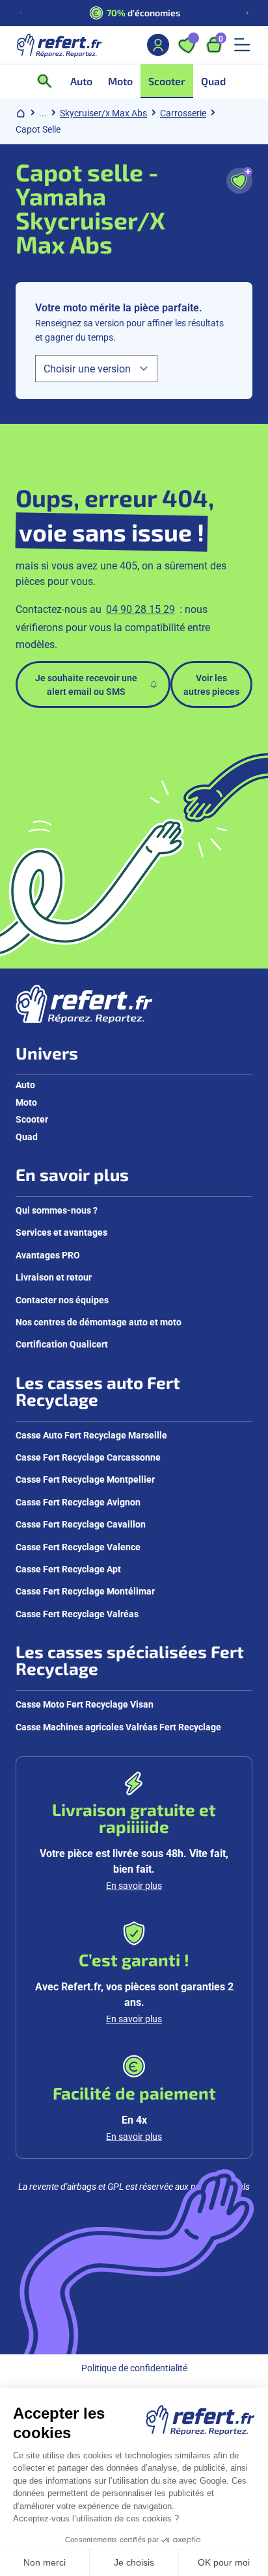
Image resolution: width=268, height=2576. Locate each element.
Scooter (32, 1119)
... (43, 113)
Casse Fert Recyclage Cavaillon (81, 1524)
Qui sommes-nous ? (57, 1210)
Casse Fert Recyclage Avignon (78, 1502)
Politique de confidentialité (134, 2368)
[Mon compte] (158, 45)
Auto (25, 1085)
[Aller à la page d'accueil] (59, 45)
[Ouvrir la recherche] (49, 81)
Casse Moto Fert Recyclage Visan (85, 1704)
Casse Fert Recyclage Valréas (77, 1614)
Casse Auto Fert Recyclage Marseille (91, 1435)
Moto (26, 1102)
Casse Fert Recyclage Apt (68, 1569)
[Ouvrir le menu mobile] (242, 45)
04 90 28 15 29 (141, 609)
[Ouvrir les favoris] (187, 45)
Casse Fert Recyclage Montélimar (85, 1591)
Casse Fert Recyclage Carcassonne (88, 1457)
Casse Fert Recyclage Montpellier (85, 1479)
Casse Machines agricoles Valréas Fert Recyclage (118, 1727)
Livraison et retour (54, 1277)
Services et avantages (61, 1232)
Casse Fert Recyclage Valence (78, 1547)
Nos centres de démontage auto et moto (99, 1322)
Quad (27, 1137)
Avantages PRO (48, 1255)
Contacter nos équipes (62, 1300)
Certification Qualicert (62, 1344)
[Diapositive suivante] (247, 13)
